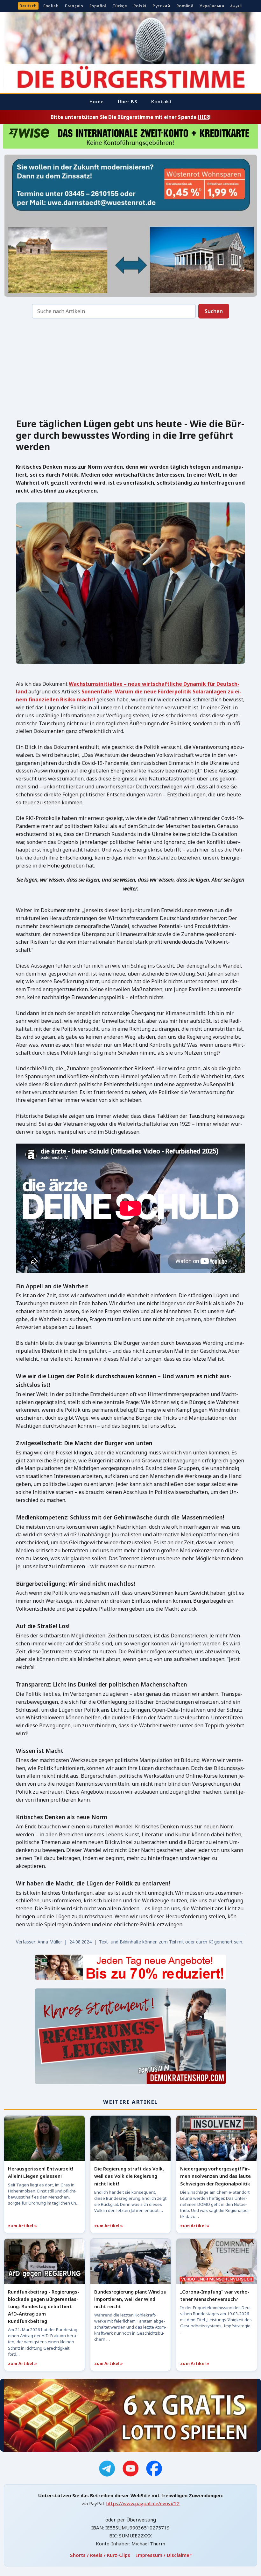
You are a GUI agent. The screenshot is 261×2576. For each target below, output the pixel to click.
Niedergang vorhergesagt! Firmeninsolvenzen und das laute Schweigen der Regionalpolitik (215, 2176)
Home (97, 101)
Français (74, 6)
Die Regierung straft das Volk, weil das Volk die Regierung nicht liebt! (129, 2176)
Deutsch (28, 6)
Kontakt (161, 101)
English (51, 6)
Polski (140, 6)
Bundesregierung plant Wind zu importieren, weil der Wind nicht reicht (130, 2299)
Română (185, 6)
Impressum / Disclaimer (164, 2555)
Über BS (127, 101)
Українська (212, 6)
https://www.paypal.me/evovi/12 (143, 2503)
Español (98, 6)
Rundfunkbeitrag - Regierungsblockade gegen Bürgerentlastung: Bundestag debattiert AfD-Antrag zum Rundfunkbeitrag (44, 2306)
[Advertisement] (130, 370)
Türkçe (120, 6)
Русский (161, 6)
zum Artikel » (22, 2226)
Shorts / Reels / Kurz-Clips (100, 2555)
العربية (236, 6)
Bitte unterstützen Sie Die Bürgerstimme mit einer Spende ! (130, 117)
